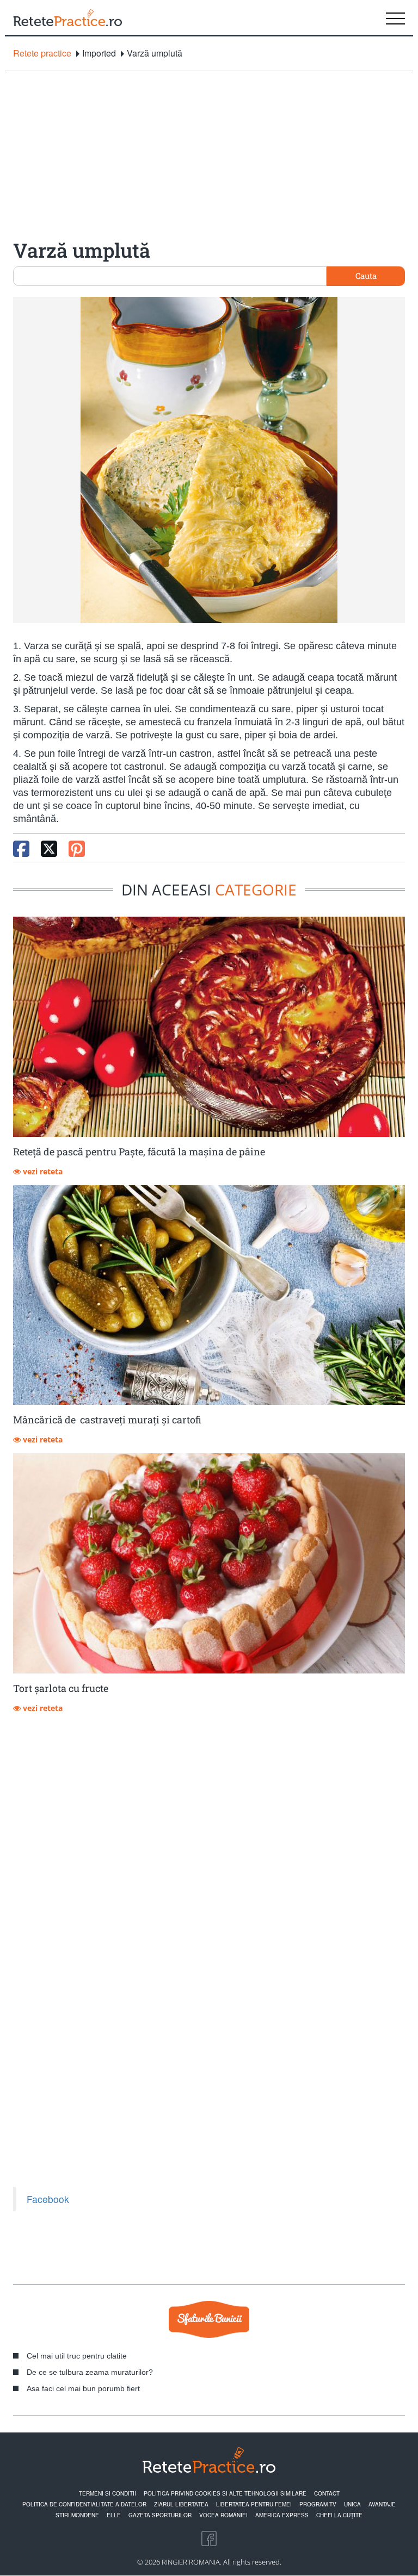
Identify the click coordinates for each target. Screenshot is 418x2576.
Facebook (48, 2199)
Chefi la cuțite (339, 2515)
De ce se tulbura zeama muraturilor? (90, 2372)
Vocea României (223, 2515)
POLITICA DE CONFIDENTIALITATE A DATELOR (84, 2504)
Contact (327, 2493)
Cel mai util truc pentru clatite (77, 2356)
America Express (282, 2515)
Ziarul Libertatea (181, 2504)
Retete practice (42, 53)
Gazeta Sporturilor (160, 2515)
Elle (114, 2515)
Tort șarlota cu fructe (61, 1688)
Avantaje (382, 2504)
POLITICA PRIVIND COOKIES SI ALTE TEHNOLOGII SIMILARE (225, 2493)
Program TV (318, 2504)
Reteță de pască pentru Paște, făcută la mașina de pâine (139, 1152)
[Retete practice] (67, 17)
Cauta (366, 276)
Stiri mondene (77, 2515)
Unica (352, 2504)
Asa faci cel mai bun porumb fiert (83, 2388)
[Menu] (395, 17)
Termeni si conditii (107, 2493)
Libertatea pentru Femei (254, 2504)
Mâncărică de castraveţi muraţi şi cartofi (107, 1420)
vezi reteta (42, 1171)
